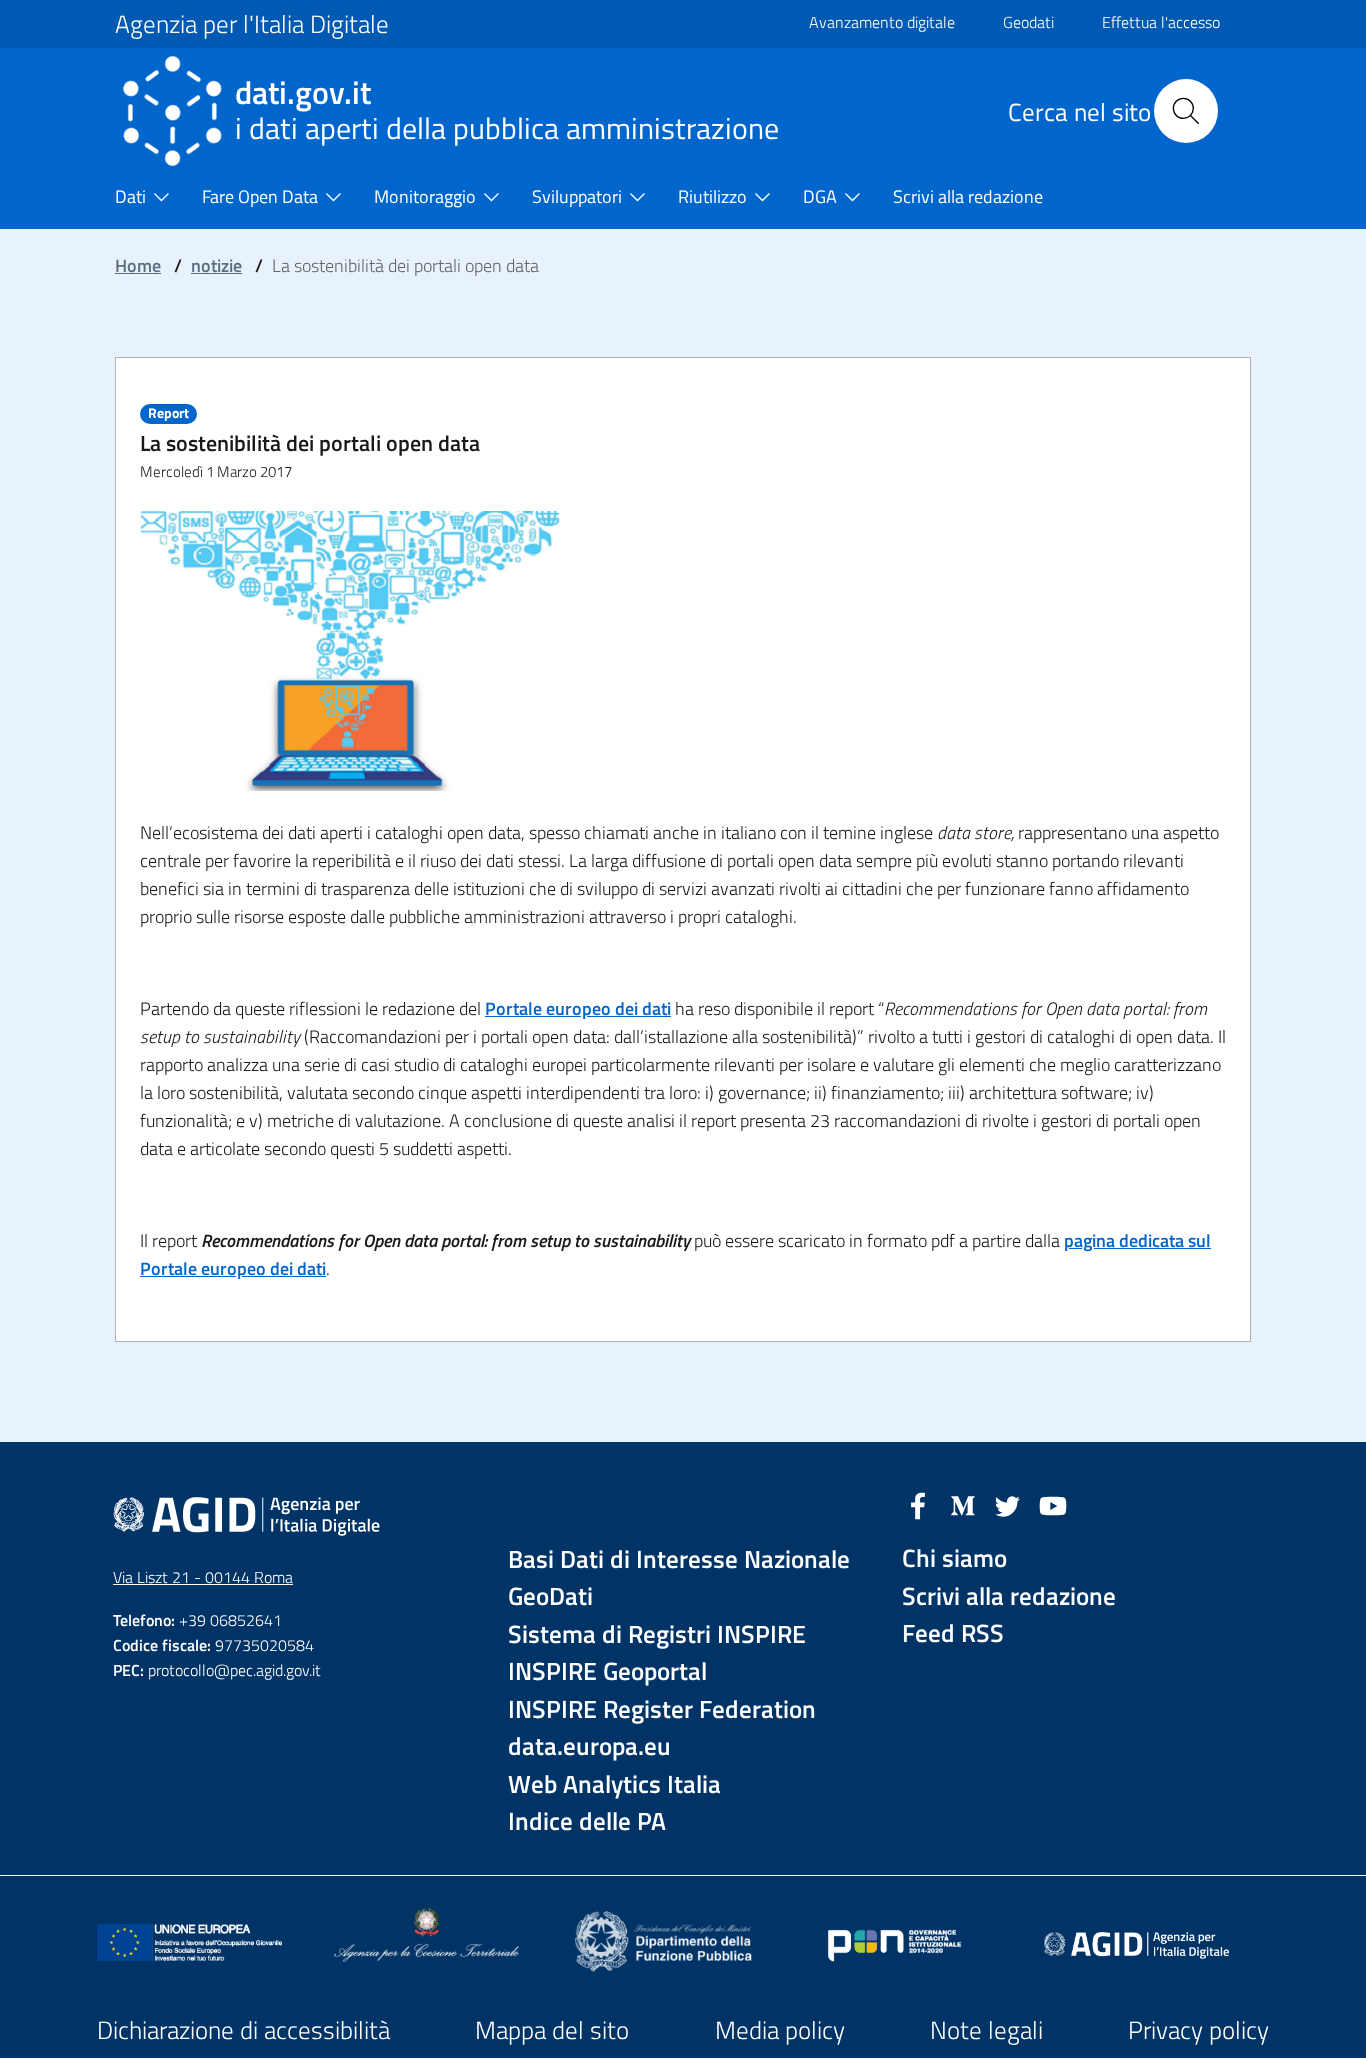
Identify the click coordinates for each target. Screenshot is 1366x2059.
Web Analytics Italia (614, 1784)
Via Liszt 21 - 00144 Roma (203, 1577)
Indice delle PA (587, 1821)
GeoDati (550, 1596)
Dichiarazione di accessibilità (243, 2030)
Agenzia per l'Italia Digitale (252, 24)
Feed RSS (953, 1633)
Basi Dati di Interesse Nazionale (679, 1559)
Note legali (986, 2030)
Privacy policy (1198, 2030)
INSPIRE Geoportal (607, 1671)
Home (138, 265)
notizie (216, 265)
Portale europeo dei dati (578, 1008)
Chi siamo (954, 1558)
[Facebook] (918, 1504)
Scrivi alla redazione (1009, 1596)
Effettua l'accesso (1161, 22)
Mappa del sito (552, 2030)
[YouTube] (1053, 1504)
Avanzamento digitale (882, 22)
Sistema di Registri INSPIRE (657, 1634)
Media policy (780, 2030)
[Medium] (963, 1504)
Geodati (1028, 22)
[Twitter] (1008, 1504)
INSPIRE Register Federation (662, 1709)
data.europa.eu (589, 1746)
